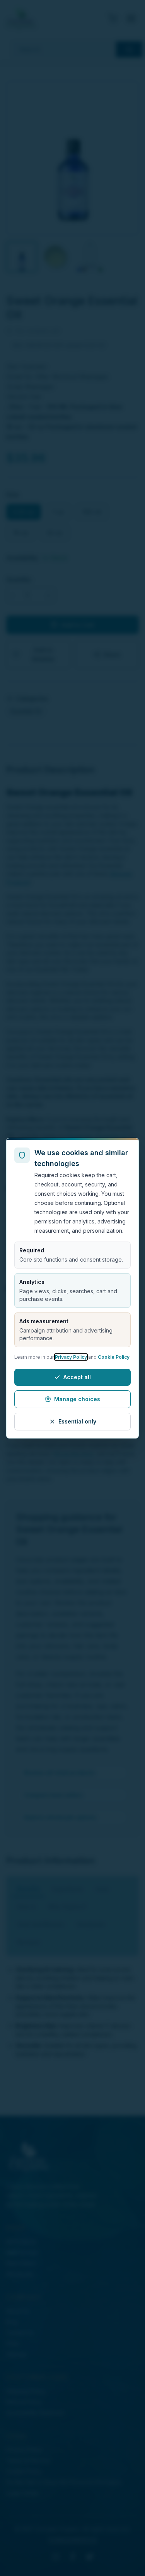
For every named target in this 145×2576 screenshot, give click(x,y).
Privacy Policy (71, 1357)
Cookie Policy (114, 1357)
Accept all (77, 1377)
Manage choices (77, 1399)
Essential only (77, 1421)
